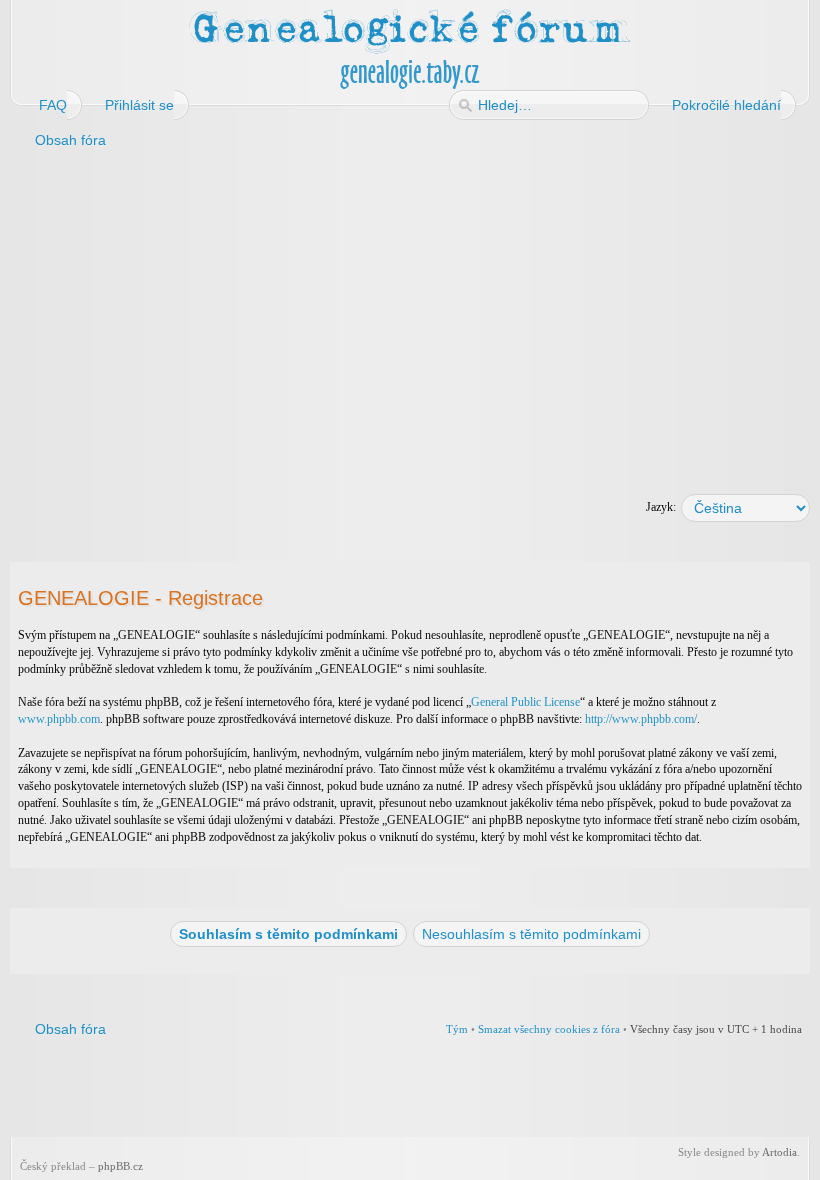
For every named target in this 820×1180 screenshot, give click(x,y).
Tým (457, 1029)
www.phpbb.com (59, 719)
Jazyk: (661, 507)
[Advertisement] (410, 318)
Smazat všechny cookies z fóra (549, 1029)
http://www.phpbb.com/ (641, 719)
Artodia (779, 1152)
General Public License (525, 702)
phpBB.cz (120, 1166)
